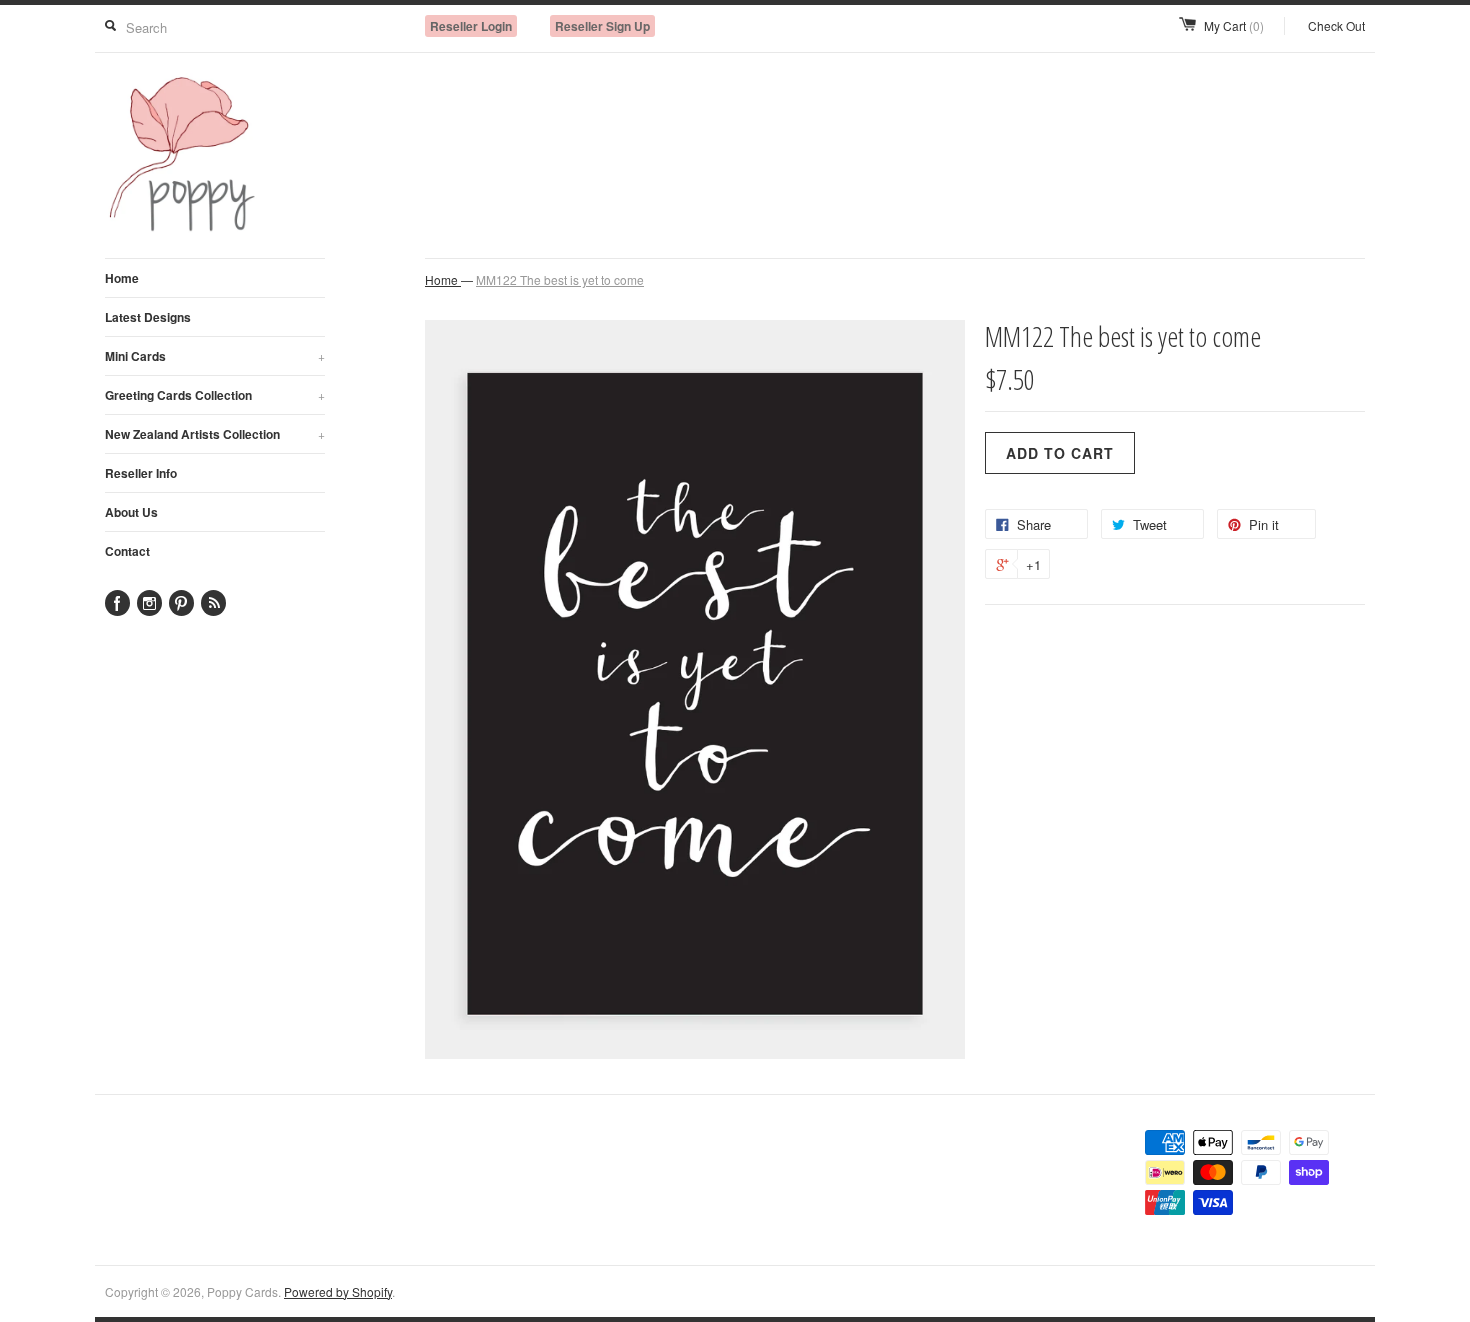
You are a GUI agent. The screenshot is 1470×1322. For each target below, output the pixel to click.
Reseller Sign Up (602, 26)
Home (122, 278)
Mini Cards (215, 356)
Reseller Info (141, 473)
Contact (127, 551)
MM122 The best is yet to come (560, 279)
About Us (131, 512)
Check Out (1336, 25)
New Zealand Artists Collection (215, 434)
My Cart (1234, 25)
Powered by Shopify (338, 1291)
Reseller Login (471, 26)
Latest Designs (148, 317)
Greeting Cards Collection (215, 395)
